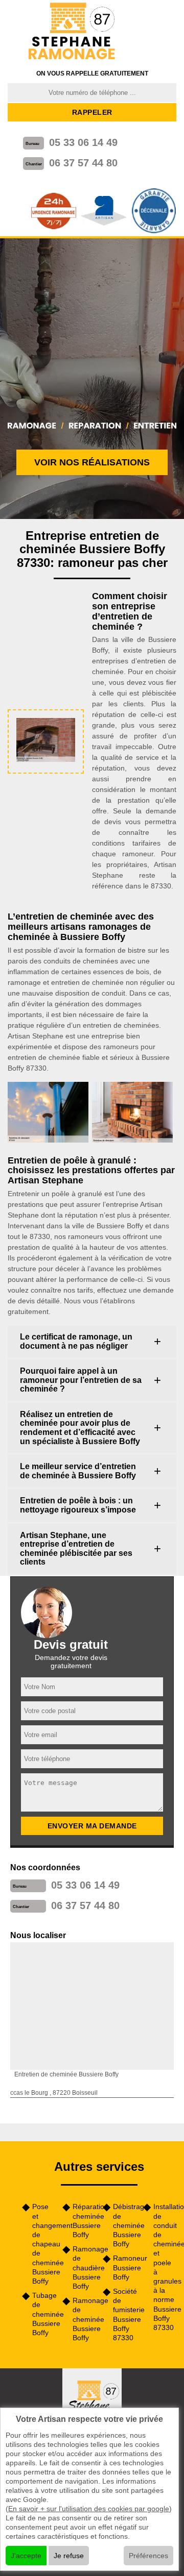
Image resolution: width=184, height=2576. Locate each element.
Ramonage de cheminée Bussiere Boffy (84, 2319)
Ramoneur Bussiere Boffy (124, 2267)
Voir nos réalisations (92, 462)
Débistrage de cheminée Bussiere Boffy (124, 2225)
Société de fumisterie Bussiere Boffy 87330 (124, 2314)
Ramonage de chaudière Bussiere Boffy (84, 2268)
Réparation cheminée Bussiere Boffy (84, 2221)
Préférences (148, 2556)
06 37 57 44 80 (83, 163)
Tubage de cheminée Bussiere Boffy (44, 2314)
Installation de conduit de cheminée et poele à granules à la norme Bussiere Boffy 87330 (165, 2267)
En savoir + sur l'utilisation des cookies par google (89, 2509)
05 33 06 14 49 (83, 142)
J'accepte (26, 2556)
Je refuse (69, 2556)
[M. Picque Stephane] (73, 32)
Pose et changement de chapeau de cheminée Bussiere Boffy (44, 2244)
